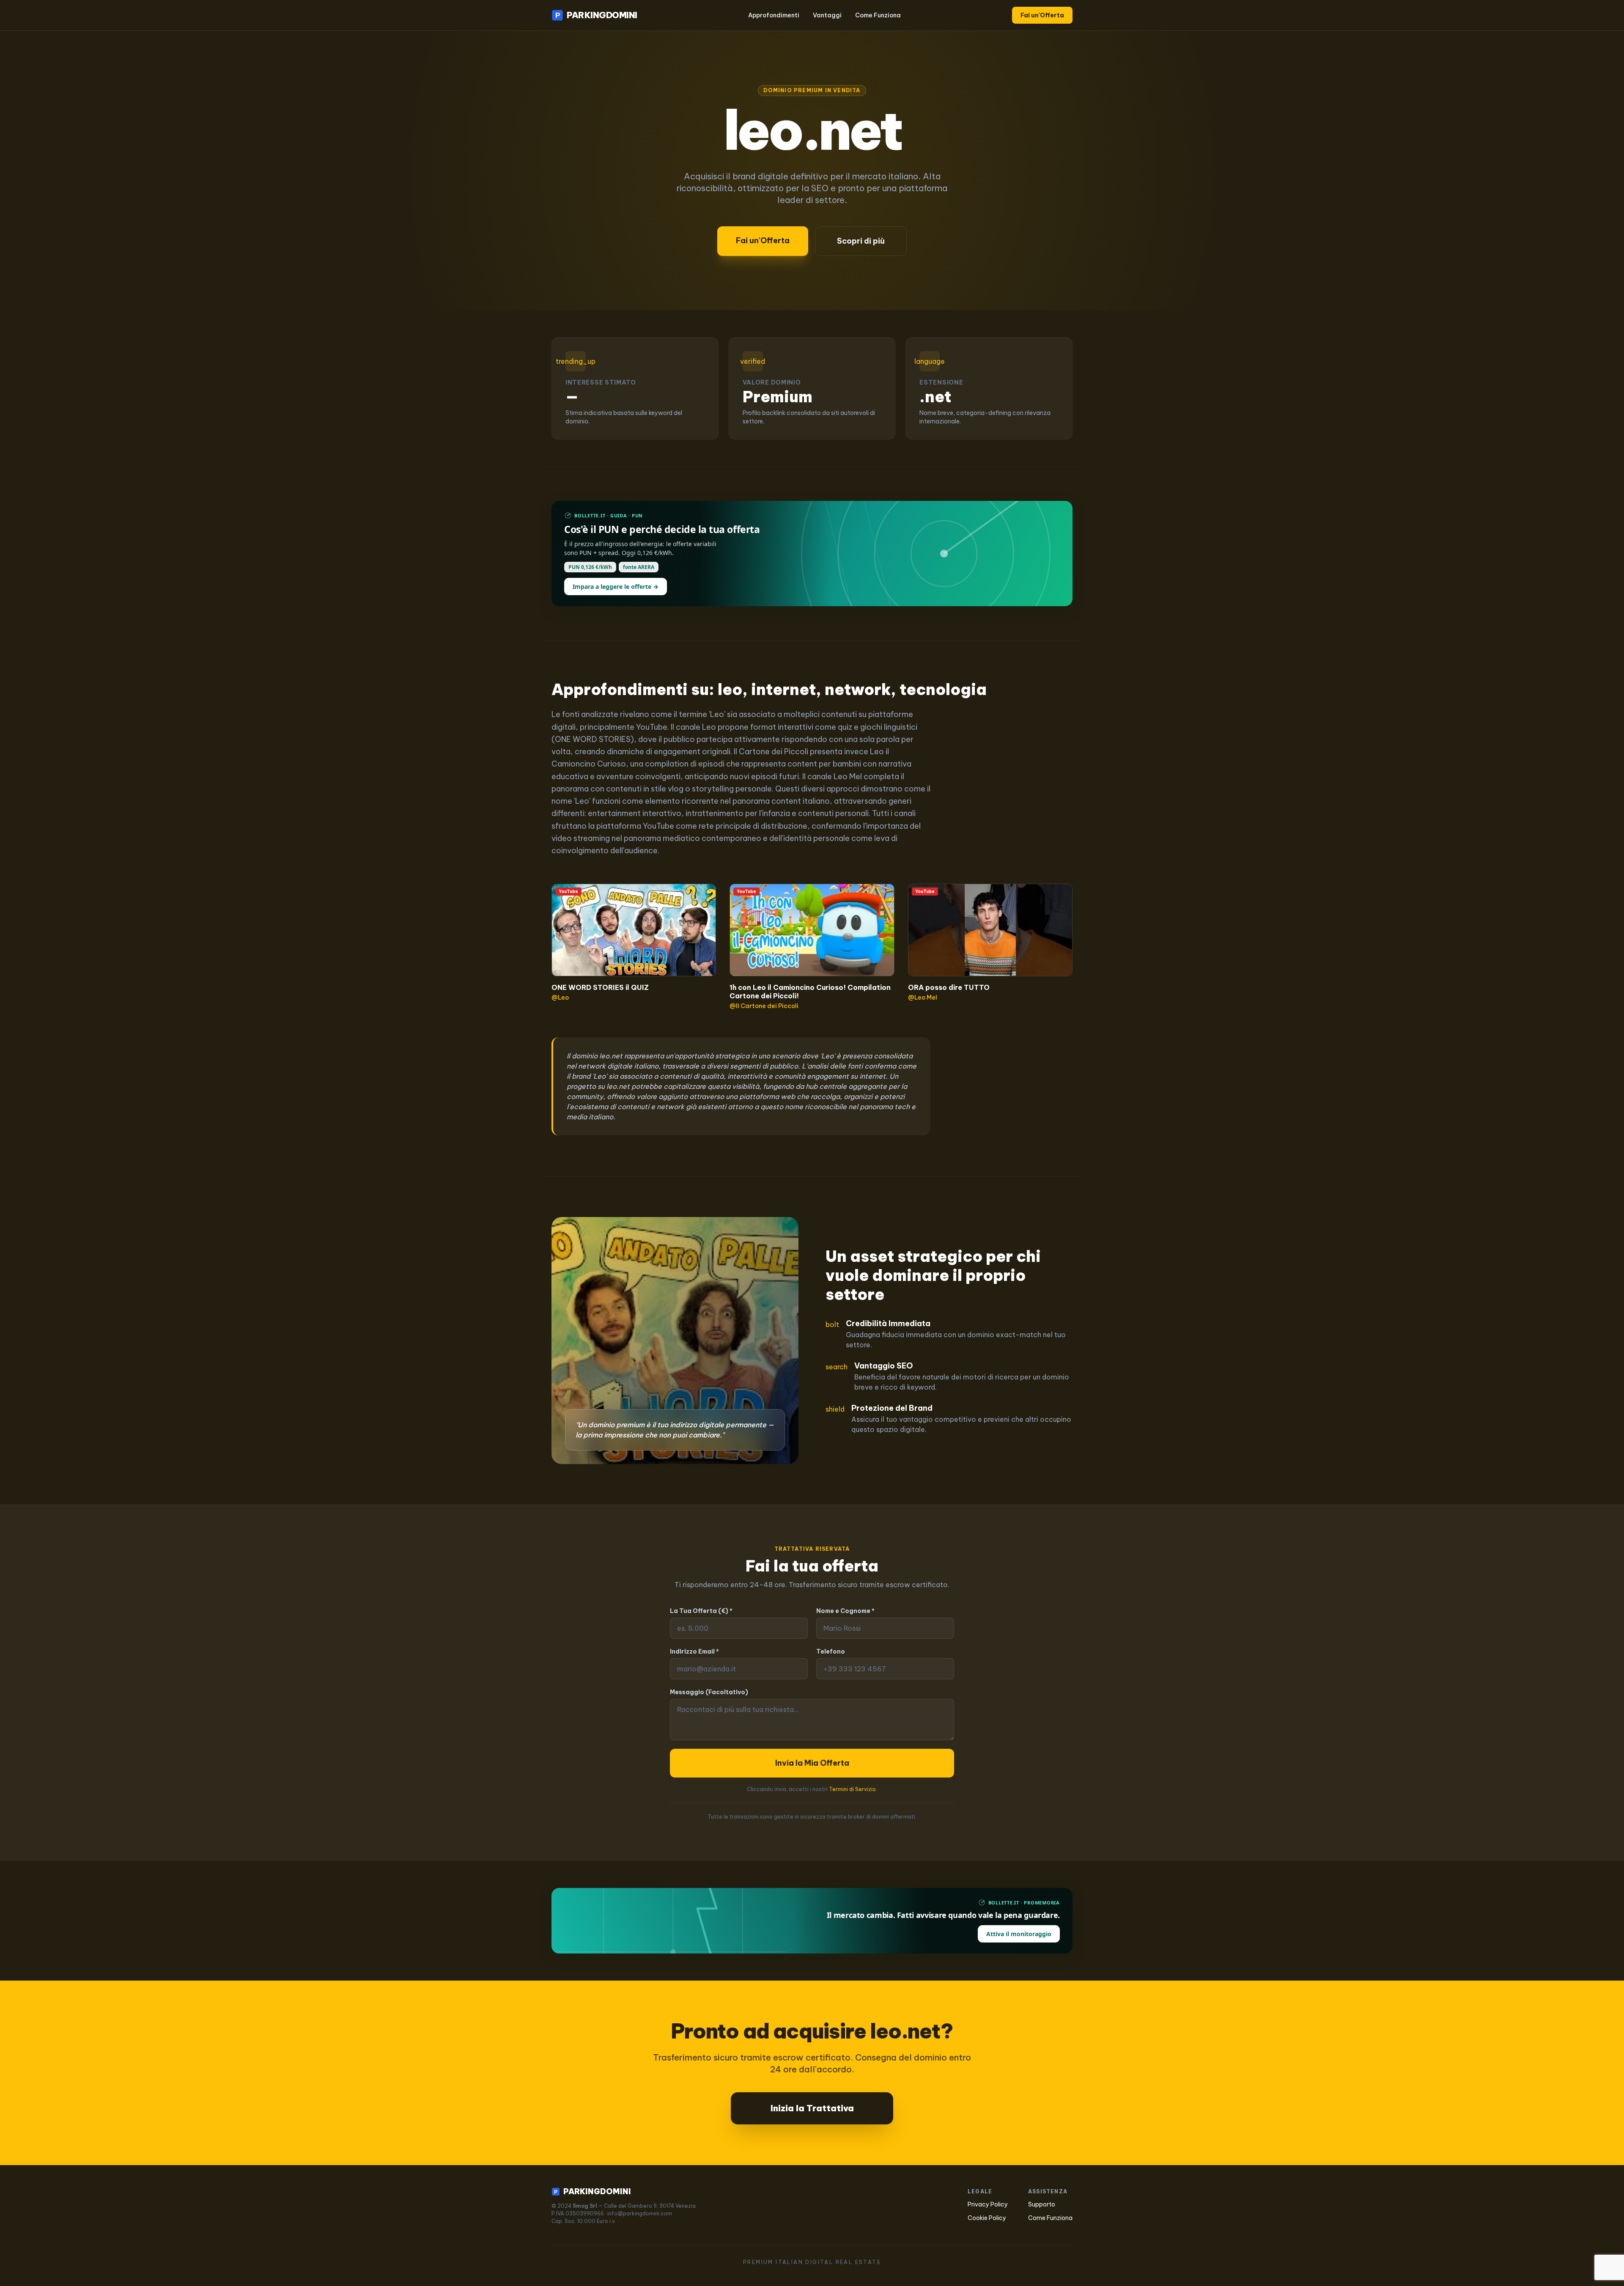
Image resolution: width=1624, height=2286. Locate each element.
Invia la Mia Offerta (812, 1763)
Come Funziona (878, 15)
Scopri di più (861, 241)
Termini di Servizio (852, 1789)
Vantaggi (827, 15)
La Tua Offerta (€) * (701, 1611)
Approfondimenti (774, 15)
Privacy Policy (988, 2204)
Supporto (1042, 2204)
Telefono (831, 1651)
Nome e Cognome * (845, 1611)
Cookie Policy (987, 2218)
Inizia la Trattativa (812, 2108)
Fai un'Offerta (1042, 15)
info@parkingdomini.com (640, 2213)
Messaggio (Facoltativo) (709, 1692)
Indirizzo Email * (694, 1651)
